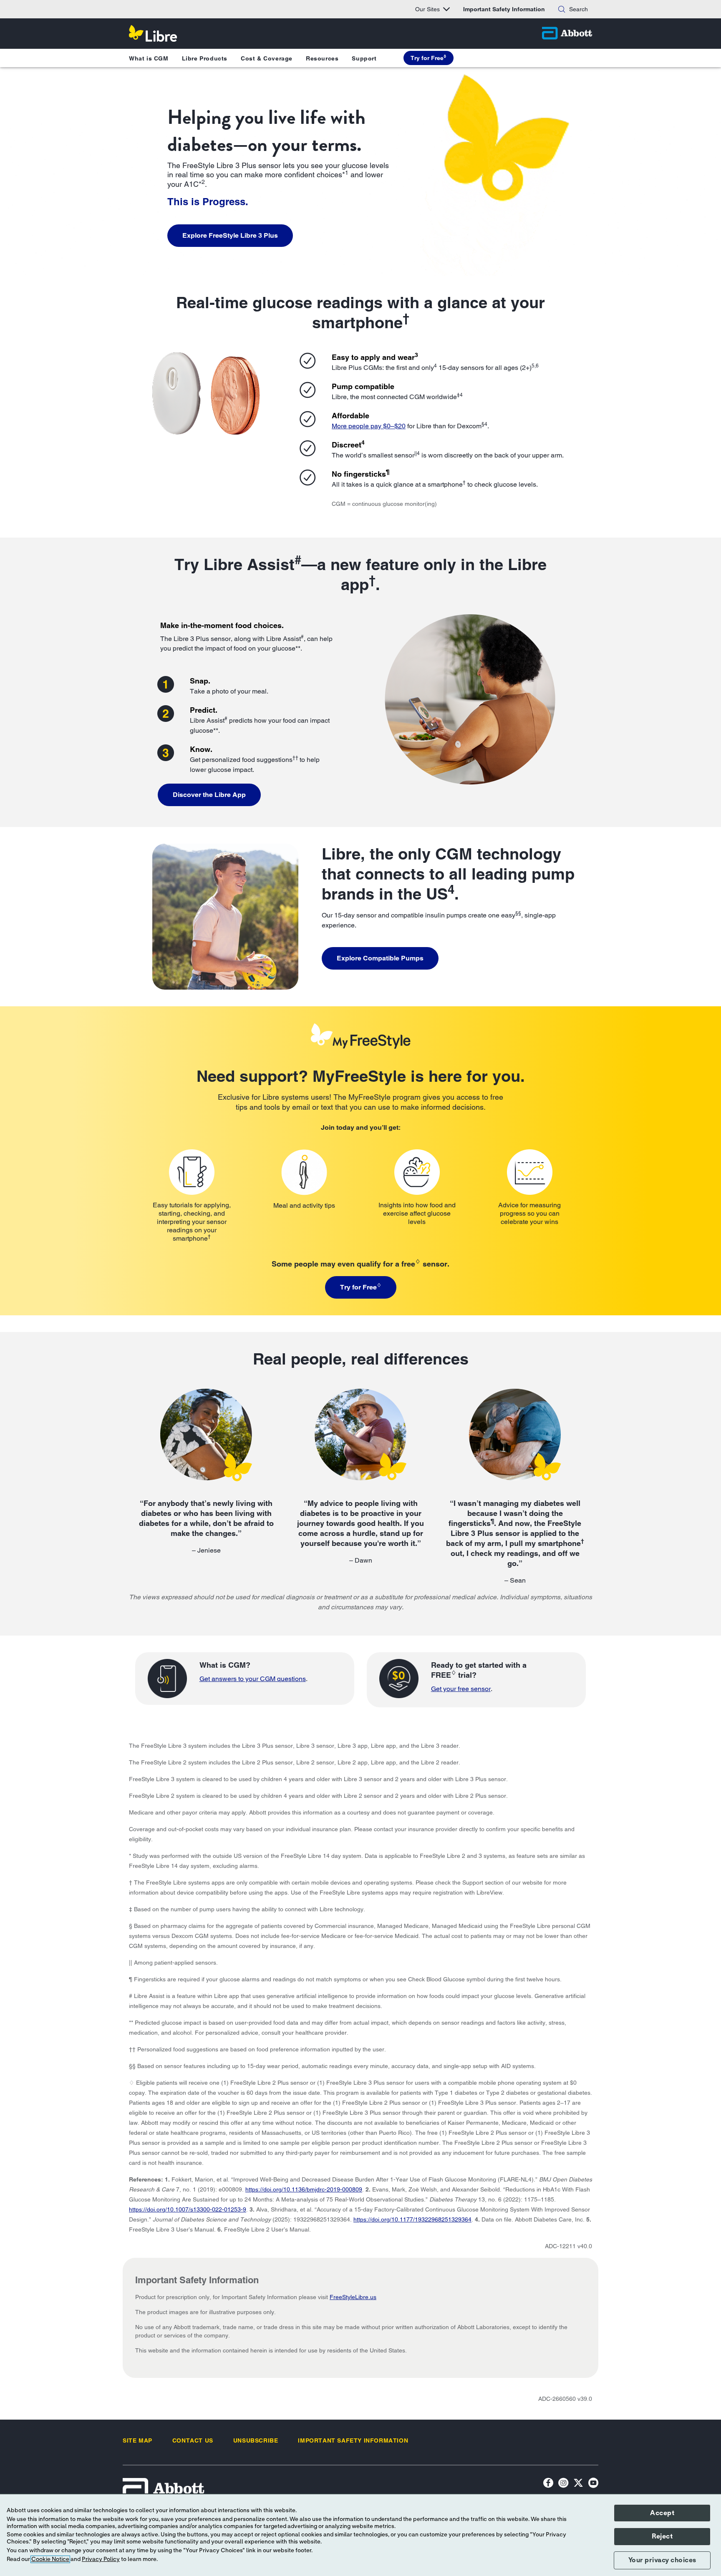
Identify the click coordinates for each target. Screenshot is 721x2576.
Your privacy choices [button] (662, 2560)
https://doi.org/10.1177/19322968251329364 (412, 2219)
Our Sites (427, 9)
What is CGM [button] (149, 58)
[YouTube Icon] (593, 2484)
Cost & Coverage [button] (267, 58)
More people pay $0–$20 (369, 426)
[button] (562, 9)
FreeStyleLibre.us (353, 2297)
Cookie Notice (50, 2559)
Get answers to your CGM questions (253, 1679)
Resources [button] (322, 58)
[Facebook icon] (548, 2484)
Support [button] (364, 58)
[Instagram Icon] (563, 2484)
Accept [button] (662, 2513)
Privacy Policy (101, 2559)
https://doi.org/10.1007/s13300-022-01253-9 (188, 2209)
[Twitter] (578, 2484)
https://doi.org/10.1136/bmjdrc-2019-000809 (304, 2189)
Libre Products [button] (205, 58)
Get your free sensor (461, 1689)
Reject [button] (662, 2536)
